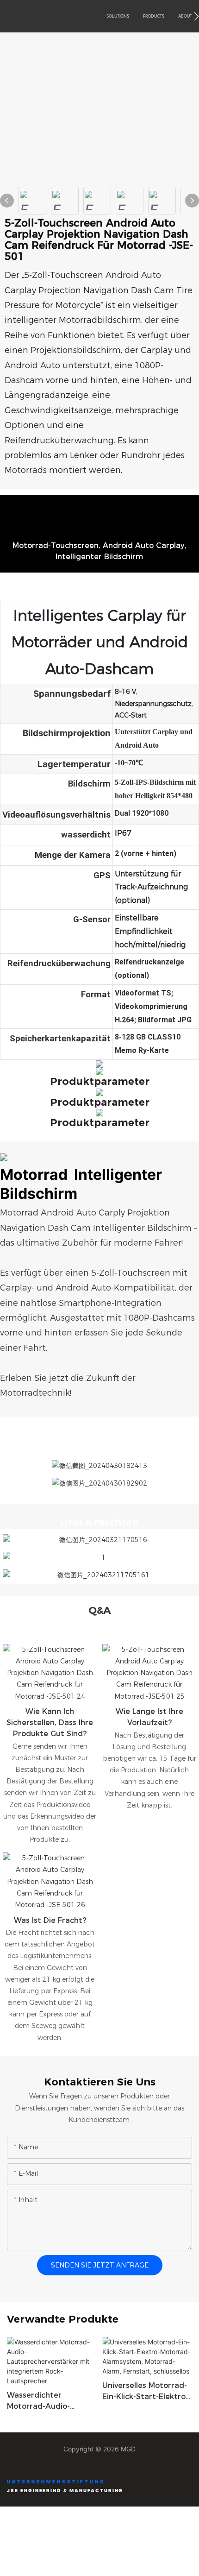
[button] (196, 16)
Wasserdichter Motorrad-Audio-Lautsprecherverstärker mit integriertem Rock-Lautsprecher (51, 2401)
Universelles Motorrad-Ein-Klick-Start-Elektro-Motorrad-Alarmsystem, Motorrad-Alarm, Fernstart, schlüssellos (145, 2392)
